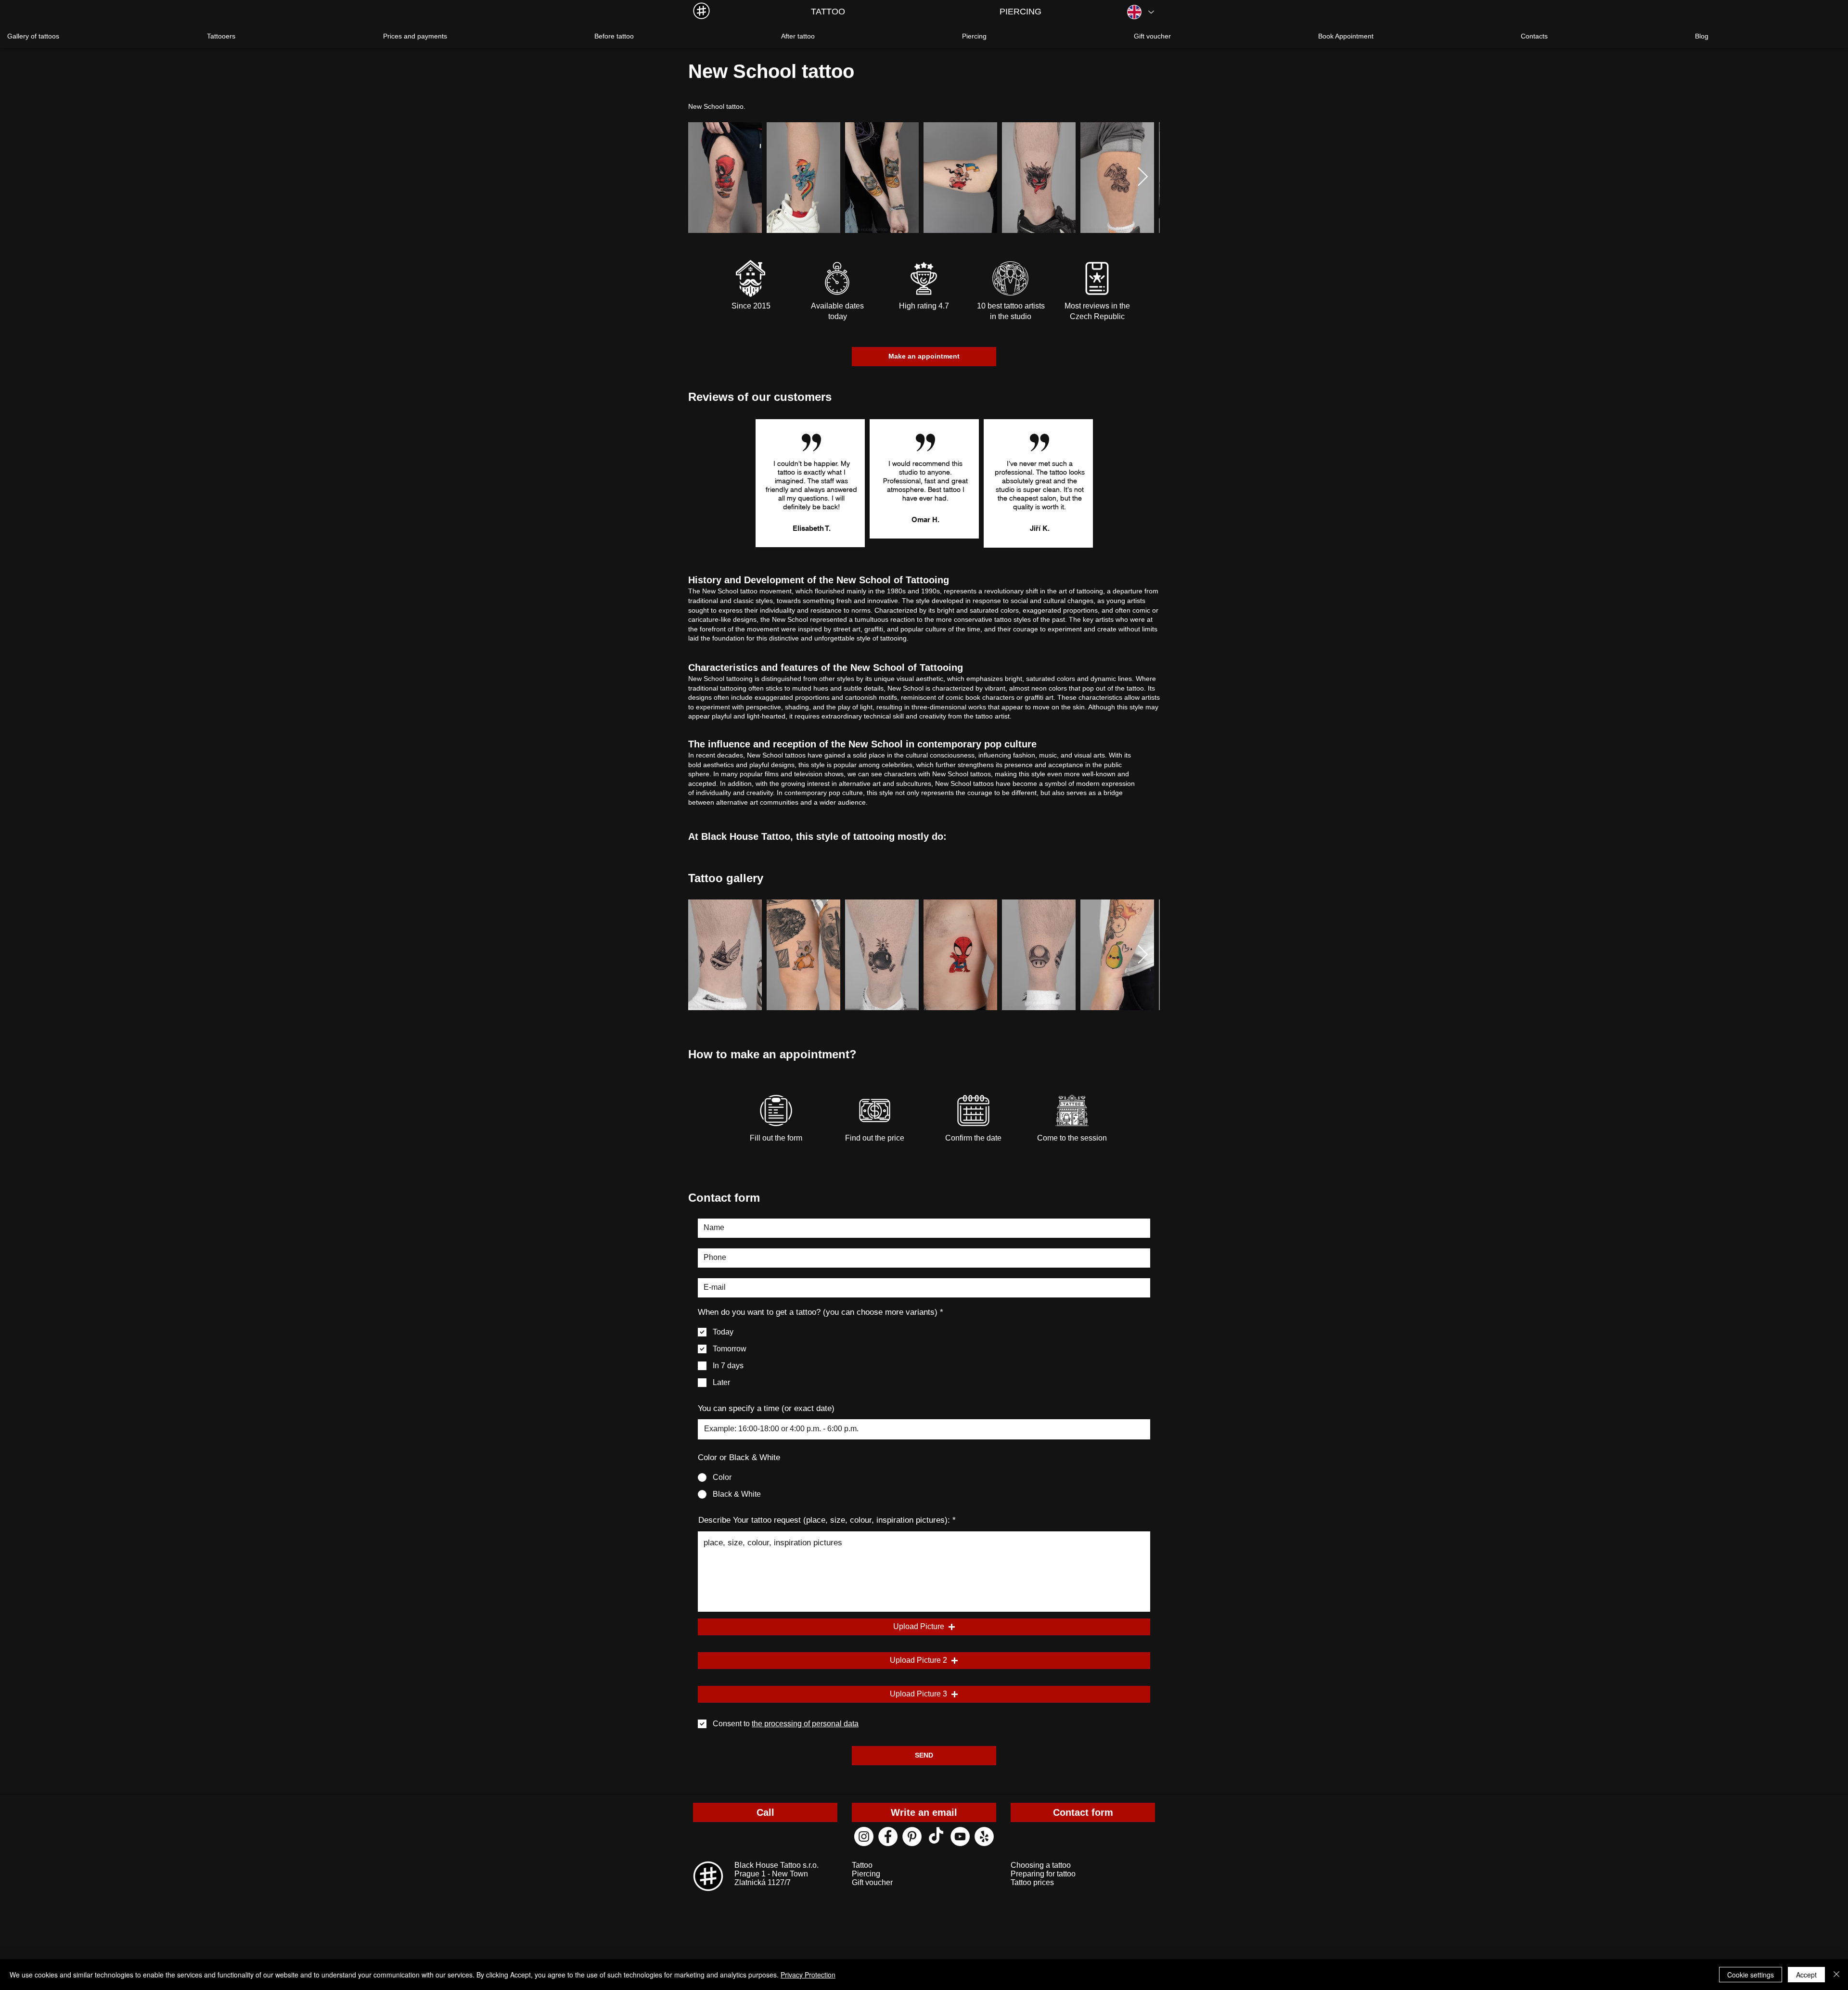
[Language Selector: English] (1140, 12)
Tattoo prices (1032, 1882)
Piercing (866, 1874)
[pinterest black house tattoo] (912, 1836)
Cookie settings (1751, 1975)
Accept (1806, 1975)
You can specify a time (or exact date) (766, 1408)
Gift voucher (872, 1882)
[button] (924, 1627)
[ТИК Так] (936, 1836)
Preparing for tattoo (1043, 1874)
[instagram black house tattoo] (864, 1836)
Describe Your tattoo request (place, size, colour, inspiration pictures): (824, 1520)
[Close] (1836, 1975)
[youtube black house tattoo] (960, 1836)
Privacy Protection (808, 1975)
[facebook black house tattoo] (888, 1836)
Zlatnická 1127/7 (763, 1882)
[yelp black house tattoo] (984, 1836)
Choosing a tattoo (1041, 1865)
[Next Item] (1143, 178)
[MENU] (701, 11)
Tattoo (862, 1865)
